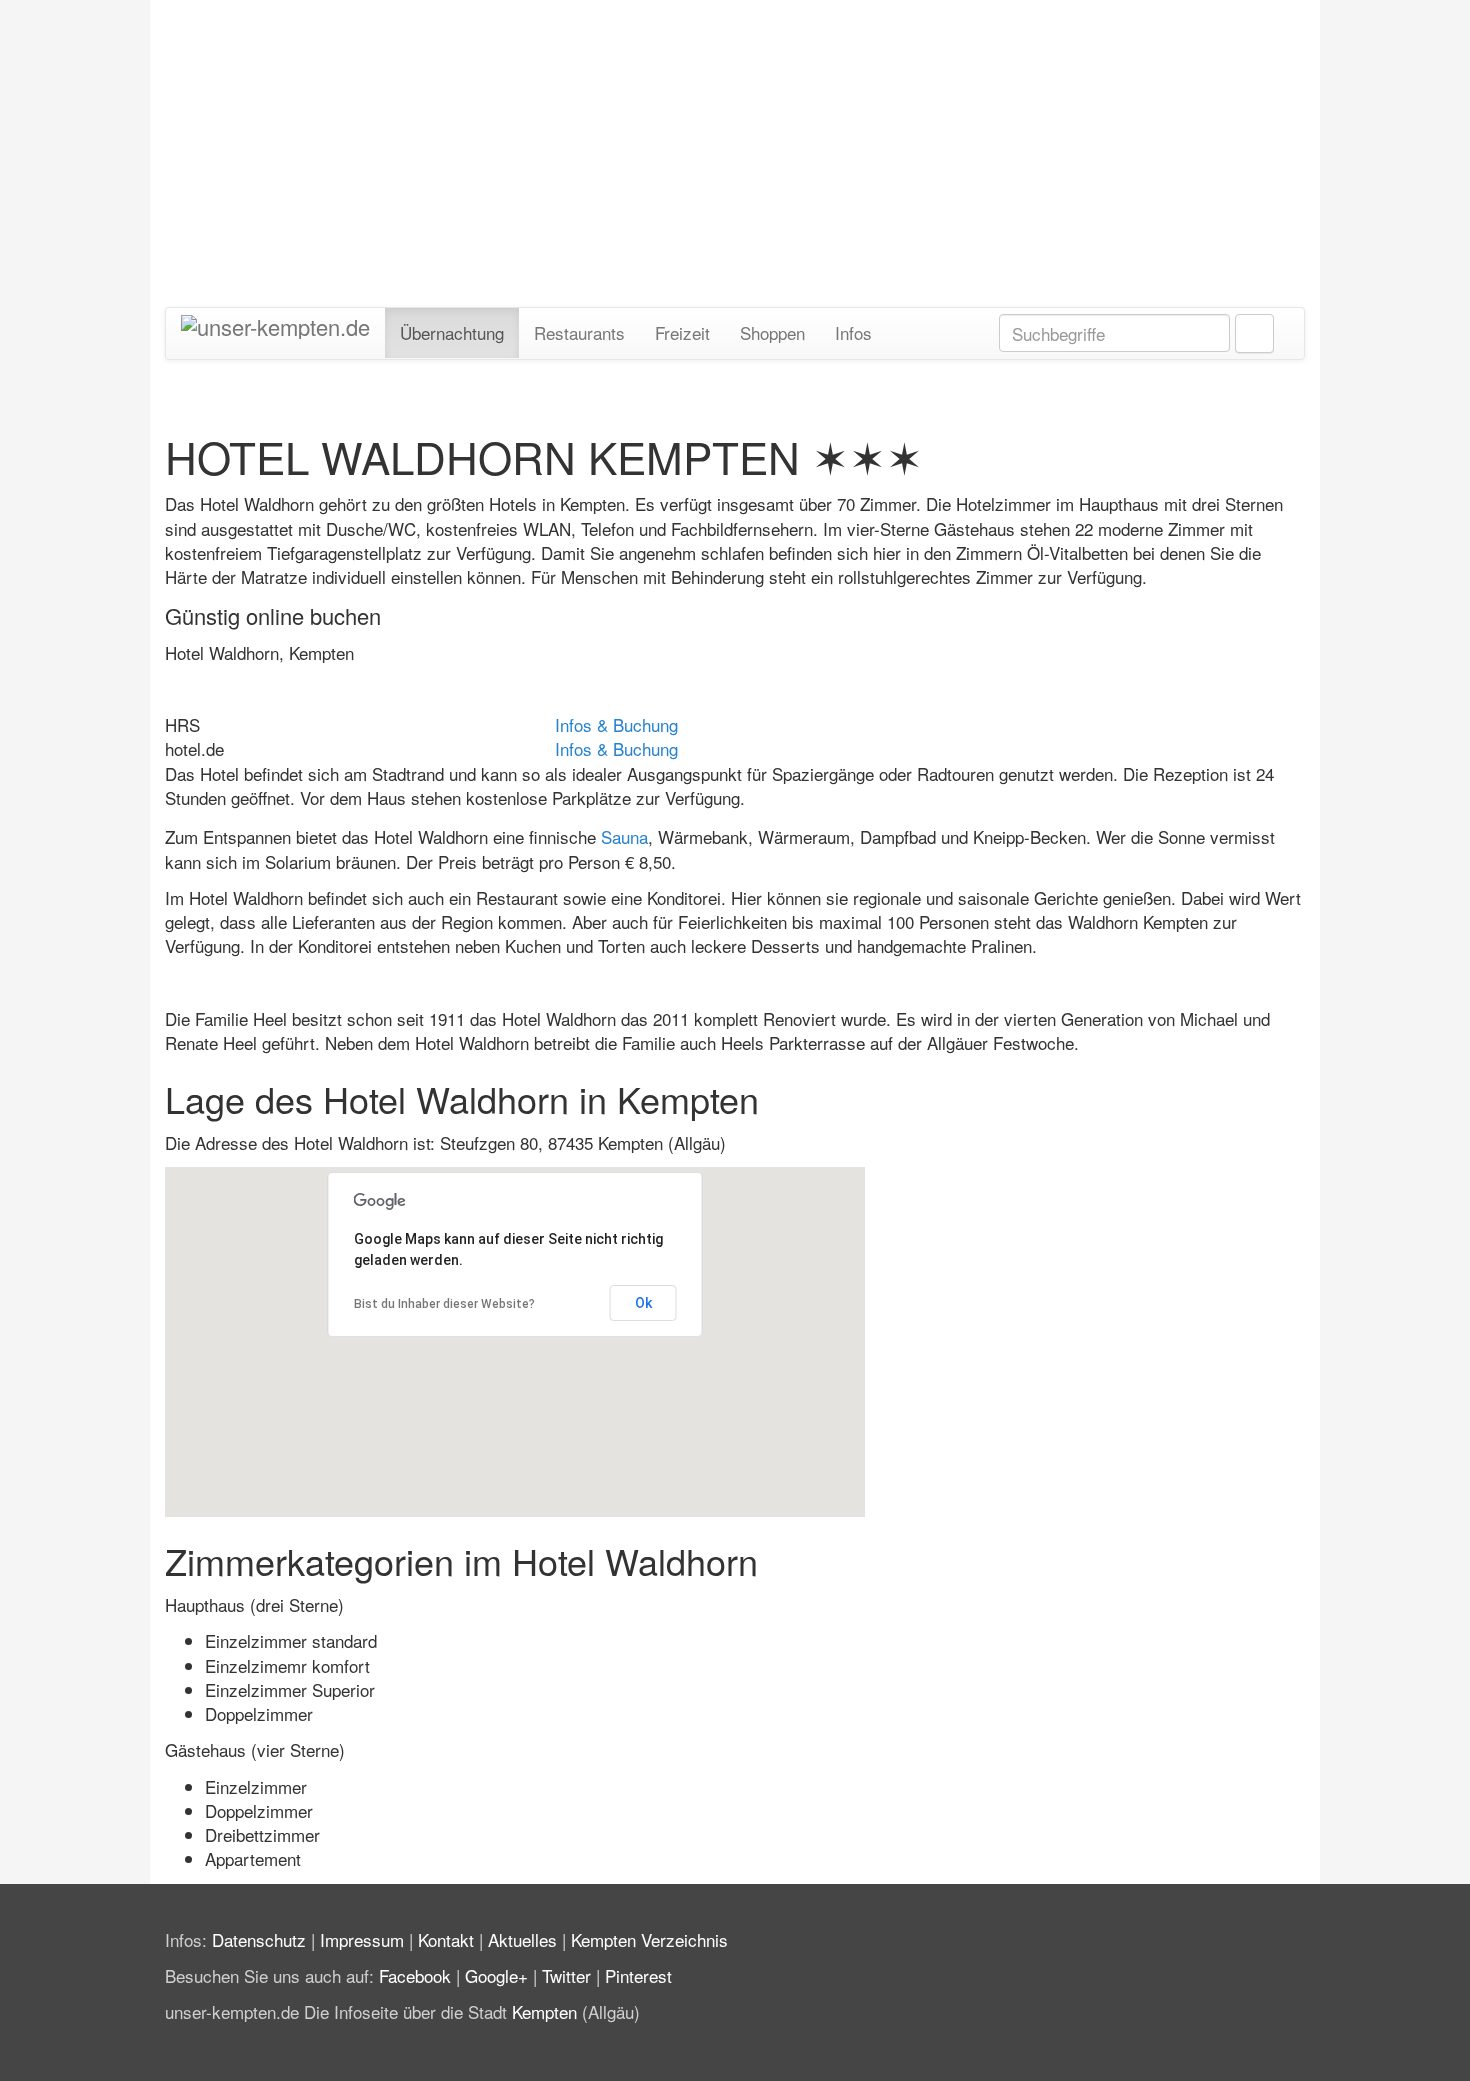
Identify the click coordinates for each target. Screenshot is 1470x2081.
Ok (643, 1303)
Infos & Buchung (616, 724)
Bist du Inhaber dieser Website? (444, 1304)
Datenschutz (259, 1939)
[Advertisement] (735, 143)
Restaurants (579, 332)
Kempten (544, 2011)
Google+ (496, 1975)
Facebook (415, 1975)
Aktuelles (522, 1939)
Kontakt (446, 1939)
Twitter (566, 1975)
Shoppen (772, 332)
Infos (853, 332)
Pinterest (638, 1975)
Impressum (362, 1939)
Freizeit (682, 332)
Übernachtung (452, 332)
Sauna (624, 836)
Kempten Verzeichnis (649, 1939)
